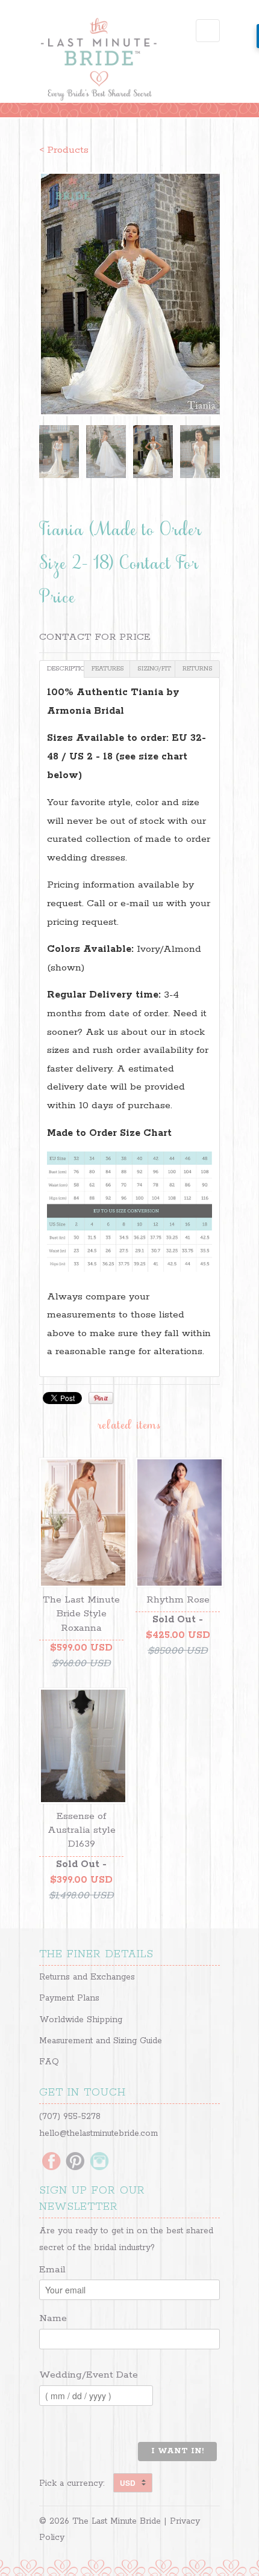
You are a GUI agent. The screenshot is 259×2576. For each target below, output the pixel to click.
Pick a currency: (76, 2483)
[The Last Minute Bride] (99, 61)
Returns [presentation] (198, 669)
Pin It (101, 1398)
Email (52, 2270)
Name (53, 2318)
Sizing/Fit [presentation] (154, 669)
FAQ (49, 2062)
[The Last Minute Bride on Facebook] (51, 2162)
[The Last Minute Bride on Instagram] (99, 2162)
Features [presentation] (108, 669)
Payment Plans (69, 1998)
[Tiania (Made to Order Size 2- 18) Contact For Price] (129, 294)
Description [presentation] (66, 669)
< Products (64, 150)
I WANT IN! (177, 2451)
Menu (208, 31)
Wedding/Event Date (89, 2375)
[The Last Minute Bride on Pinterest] (75, 2162)
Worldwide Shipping (81, 2020)
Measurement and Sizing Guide (101, 2041)
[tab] (62, 669)
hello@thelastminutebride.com (98, 2133)
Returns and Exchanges (87, 1977)
